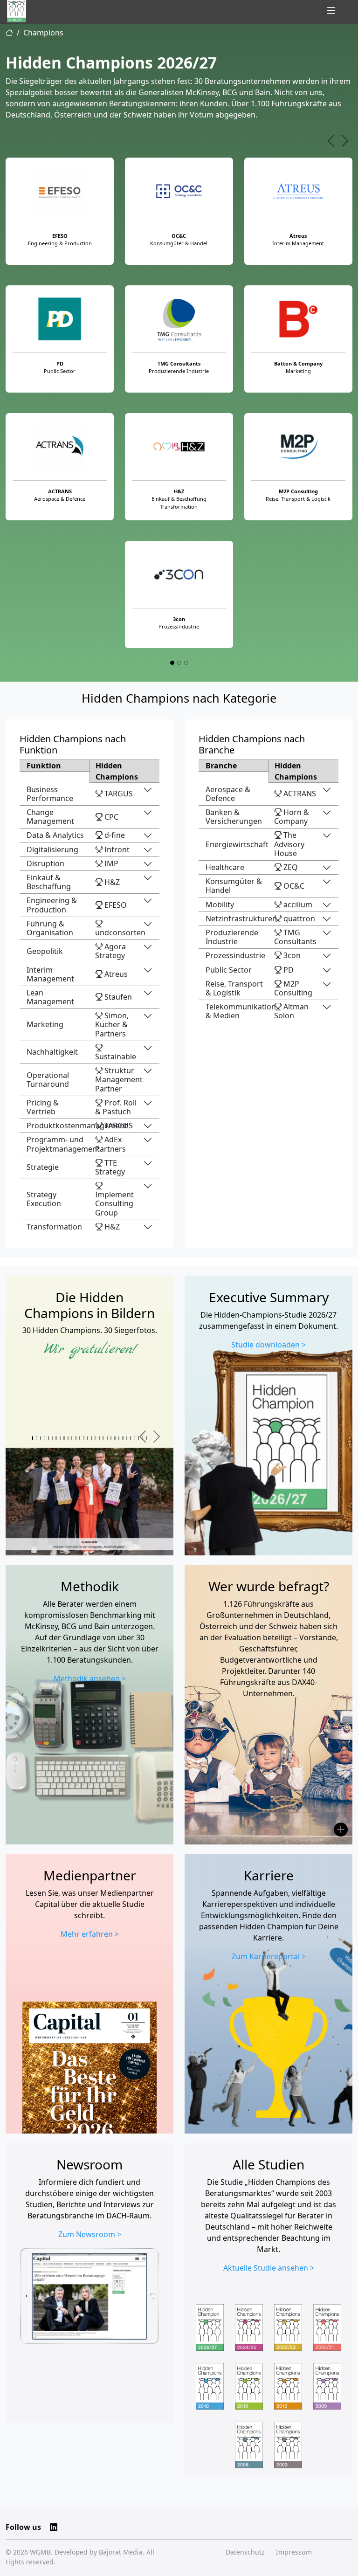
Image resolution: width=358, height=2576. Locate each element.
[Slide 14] (83, 1438)
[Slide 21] (111, 1438)
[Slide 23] (119, 1438)
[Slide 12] (76, 1438)
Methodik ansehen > (90, 1678)
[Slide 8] (60, 1438)
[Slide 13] (80, 1438)
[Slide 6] (52, 1438)
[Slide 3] (186, 663)
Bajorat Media (121, 2552)
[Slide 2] (179, 663)
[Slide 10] (68, 1438)
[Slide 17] (95, 1438)
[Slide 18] (99, 1438)
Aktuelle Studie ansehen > (269, 2268)
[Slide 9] (64, 1438)
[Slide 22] (115, 1438)
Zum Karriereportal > (269, 1956)
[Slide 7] (56, 1438)
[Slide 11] (72, 1438)
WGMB (40, 2552)
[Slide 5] (48, 1438)
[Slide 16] (91, 1438)
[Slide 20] (107, 1438)
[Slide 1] (172, 663)
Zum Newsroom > (90, 2234)
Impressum (294, 2552)
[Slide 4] (44, 1438)
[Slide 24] (123, 1438)
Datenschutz (245, 2552)
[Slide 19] (103, 1438)
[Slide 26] (131, 1438)
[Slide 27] (134, 1438)
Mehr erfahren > (90, 1934)
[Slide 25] (127, 1438)
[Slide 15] (88, 1438)
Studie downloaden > (268, 1345)
